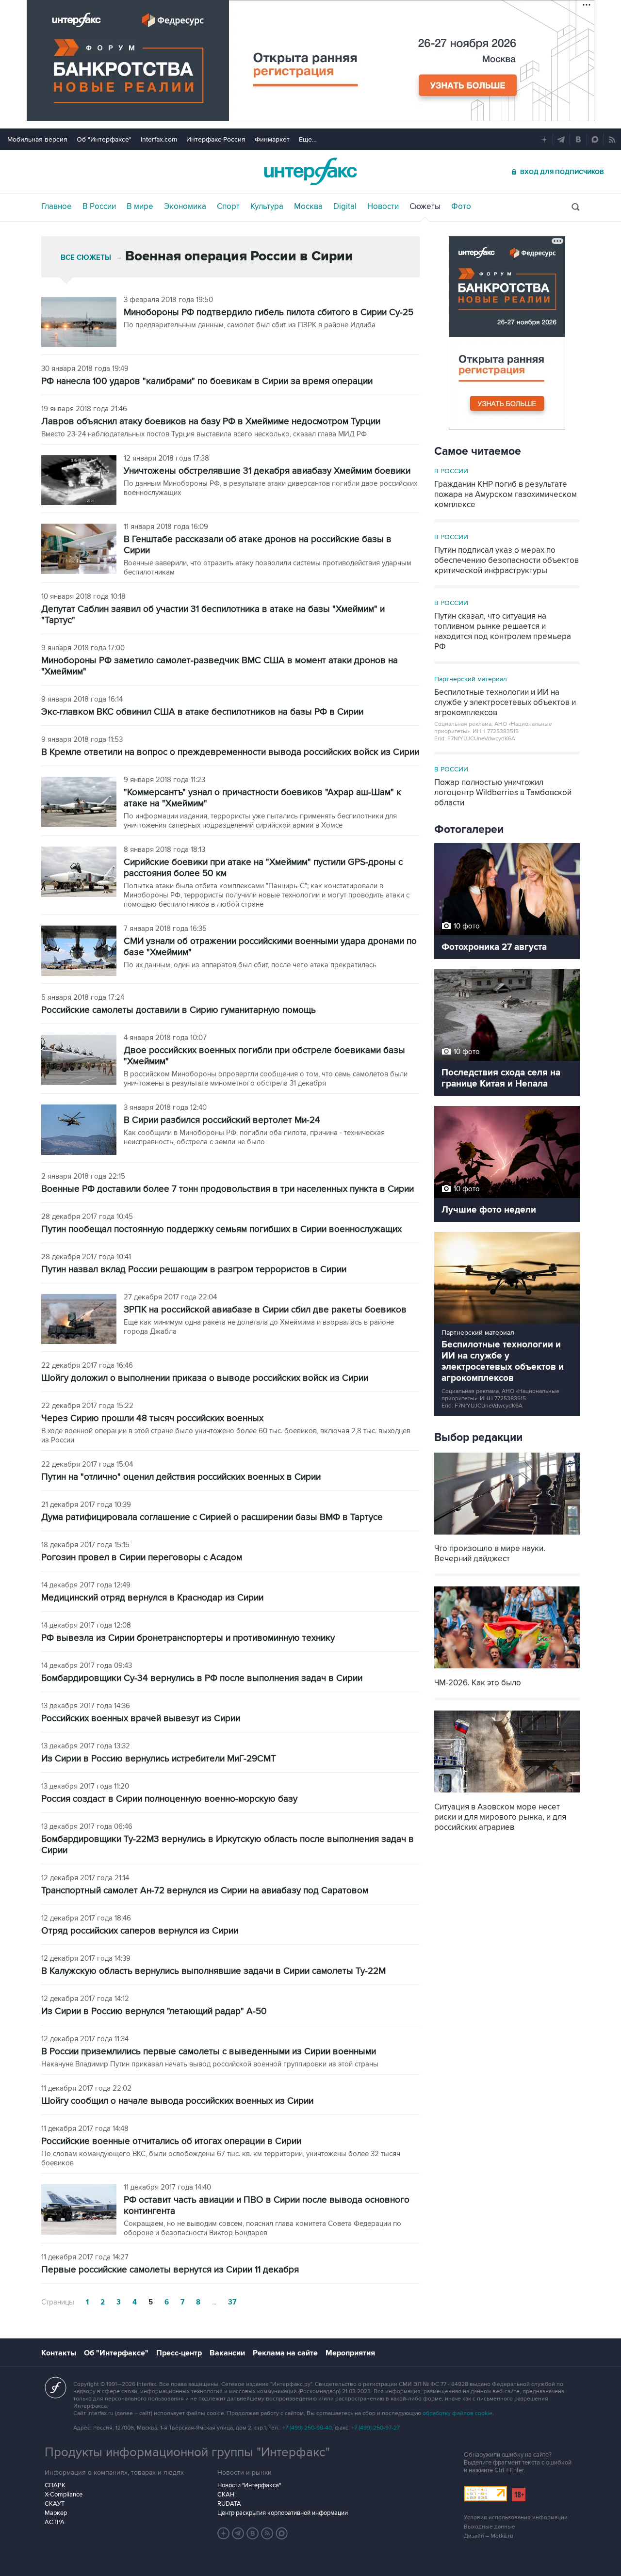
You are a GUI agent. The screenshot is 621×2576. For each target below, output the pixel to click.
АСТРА (55, 2522)
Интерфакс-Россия (216, 139)
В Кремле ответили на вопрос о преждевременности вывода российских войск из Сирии (230, 752)
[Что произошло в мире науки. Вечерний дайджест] (507, 1535)
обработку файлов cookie (458, 2413)
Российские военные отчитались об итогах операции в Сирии (171, 2141)
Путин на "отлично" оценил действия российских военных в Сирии (181, 1477)
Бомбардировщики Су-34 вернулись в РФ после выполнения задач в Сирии (202, 1678)
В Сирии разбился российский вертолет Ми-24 (222, 1120)
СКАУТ (55, 2504)
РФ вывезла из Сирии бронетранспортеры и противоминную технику (188, 1638)
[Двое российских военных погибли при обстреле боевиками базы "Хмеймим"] (79, 1061)
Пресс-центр (179, 2353)
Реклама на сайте (285, 2353)
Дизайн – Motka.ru (489, 2536)
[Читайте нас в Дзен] (224, 2533)
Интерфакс (310, 171)
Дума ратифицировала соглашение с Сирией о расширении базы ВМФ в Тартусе (212, 1517)
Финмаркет (272, 139)
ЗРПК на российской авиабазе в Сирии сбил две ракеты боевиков (265, 1310)
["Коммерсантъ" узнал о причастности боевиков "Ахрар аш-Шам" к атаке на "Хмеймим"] (79, 803)
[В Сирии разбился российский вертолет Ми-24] (79, 1131)
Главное (57, 207)
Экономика (185, 207)
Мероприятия (350, 2353)
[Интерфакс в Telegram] (238, 2533)
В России (99, 207)
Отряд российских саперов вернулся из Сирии (140, 1931)
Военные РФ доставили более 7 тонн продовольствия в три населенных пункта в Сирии (228, 1189)
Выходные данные (490, 2527)
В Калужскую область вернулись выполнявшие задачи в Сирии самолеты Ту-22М (213, 1971)
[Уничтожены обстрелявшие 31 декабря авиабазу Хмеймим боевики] (79, 481)
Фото (461, 207)
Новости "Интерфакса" (249, 2485)
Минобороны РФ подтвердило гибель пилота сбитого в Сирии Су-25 (269, 312)
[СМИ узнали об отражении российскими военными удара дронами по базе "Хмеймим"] (79, 952)
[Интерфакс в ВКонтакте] (253, 2533)
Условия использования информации (516, 2518)
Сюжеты (425, 207)
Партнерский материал (471, 679)
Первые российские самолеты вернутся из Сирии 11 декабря (170, 2270)
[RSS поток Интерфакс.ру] (267, 2533)
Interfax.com (159, 139)
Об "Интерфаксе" (104, 139)
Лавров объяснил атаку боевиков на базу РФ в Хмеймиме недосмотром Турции (211, 422)
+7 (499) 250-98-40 (307, 2428)
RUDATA (229, 2504)
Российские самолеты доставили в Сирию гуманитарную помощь (179, 1010)
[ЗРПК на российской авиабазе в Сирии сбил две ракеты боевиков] (79, 1320)
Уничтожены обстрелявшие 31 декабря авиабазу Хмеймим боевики (267, 471)
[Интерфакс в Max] (282, 2533)
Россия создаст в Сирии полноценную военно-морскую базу (169, 1799)
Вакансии (227, 2353)
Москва (308, 207)
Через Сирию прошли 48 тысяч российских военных (152, 1418)
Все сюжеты (86, 258)
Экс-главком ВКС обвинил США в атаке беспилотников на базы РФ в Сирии (202, 712)
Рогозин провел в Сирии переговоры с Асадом (142, 1558)
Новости (383, 207)
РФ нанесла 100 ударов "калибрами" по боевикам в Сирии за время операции (207, 381)
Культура (267, 207)
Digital (345, 207)
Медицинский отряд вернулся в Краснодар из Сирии (152, 1598)
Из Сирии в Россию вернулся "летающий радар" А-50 (154, 2011)
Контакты (59, 2353)
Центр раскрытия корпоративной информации (283, 2513)
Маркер (56, 2513)
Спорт (228, 207)
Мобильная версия (37, 139)
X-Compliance (64, 2495)
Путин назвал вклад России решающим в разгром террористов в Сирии (194, 1270)
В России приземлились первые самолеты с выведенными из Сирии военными (209, 2052)
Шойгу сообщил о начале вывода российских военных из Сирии (177, 2101)
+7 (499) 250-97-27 (376, 2428)
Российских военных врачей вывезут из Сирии (141, 1719)
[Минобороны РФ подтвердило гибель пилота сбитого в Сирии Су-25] (79, 323)
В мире (140, 207)
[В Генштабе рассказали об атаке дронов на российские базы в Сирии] (79, 550)
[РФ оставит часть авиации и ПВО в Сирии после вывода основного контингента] (79, 2210)
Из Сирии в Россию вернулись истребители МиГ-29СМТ (159, 1759)
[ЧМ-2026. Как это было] (507, 1670)
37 (232, 2302)
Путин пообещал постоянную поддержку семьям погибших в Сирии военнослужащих (221, 1229)
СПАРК (55, 2485)
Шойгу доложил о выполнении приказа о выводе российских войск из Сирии (205, 1378)
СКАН (226, 2495)
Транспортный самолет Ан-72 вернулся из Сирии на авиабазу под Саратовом (205, 1891)
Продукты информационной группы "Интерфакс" (187, 2452)
